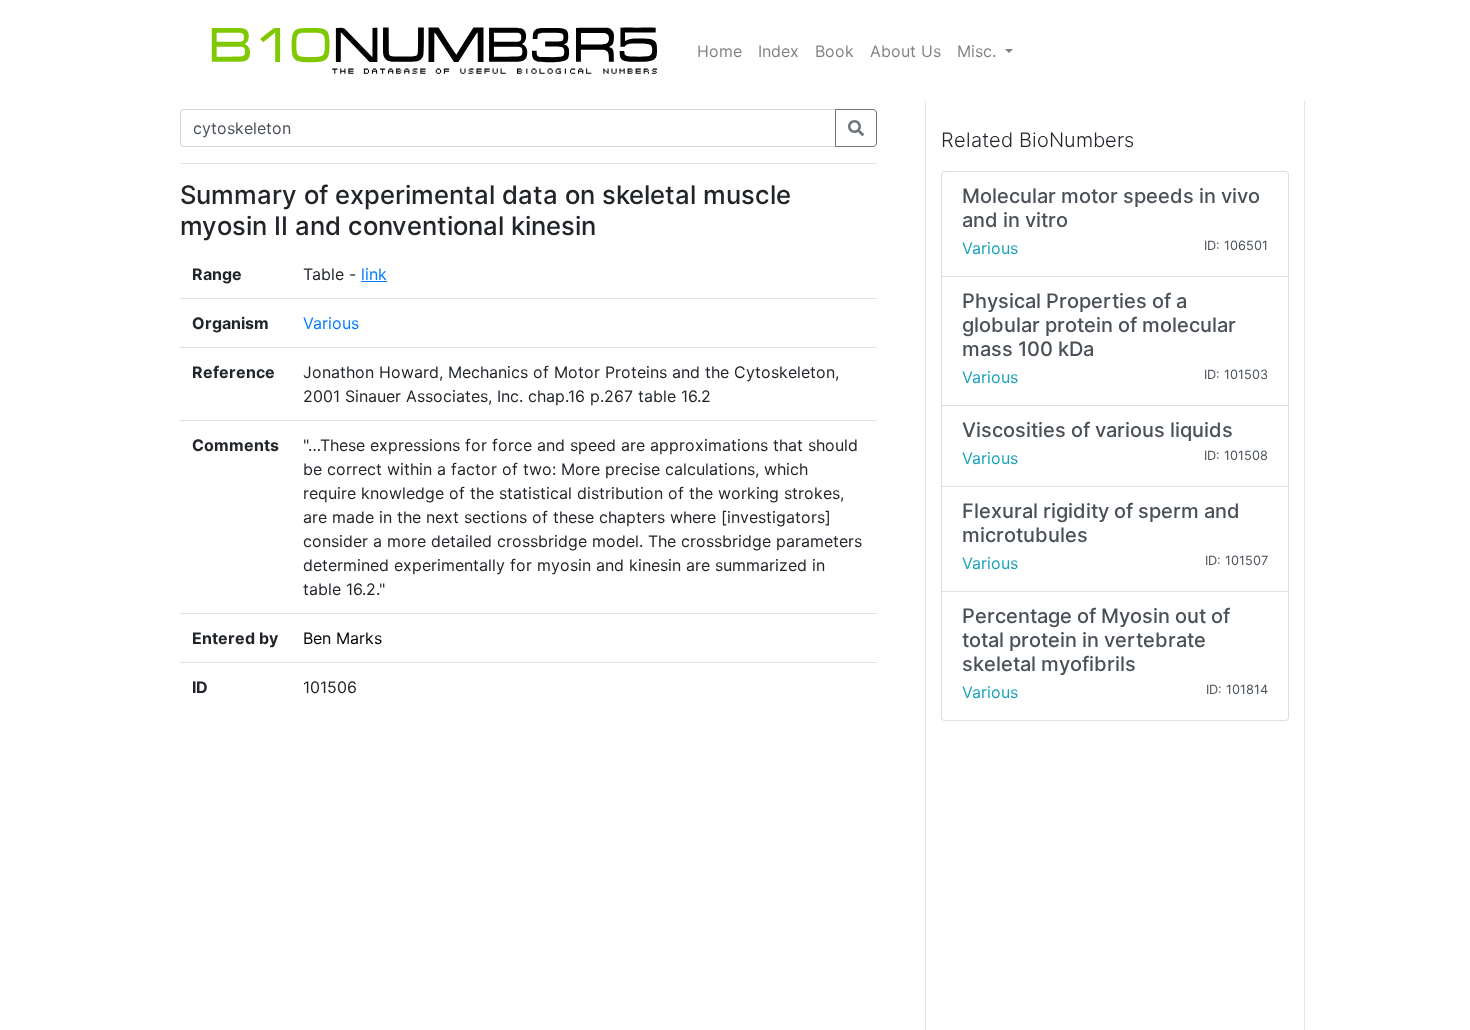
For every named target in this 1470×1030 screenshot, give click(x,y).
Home (719, 51)
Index (778, 51)
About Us (905, 51)
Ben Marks (342, 638)
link (374, 274)
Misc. (979, 51)
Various (331, 323)
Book (834, 51)
